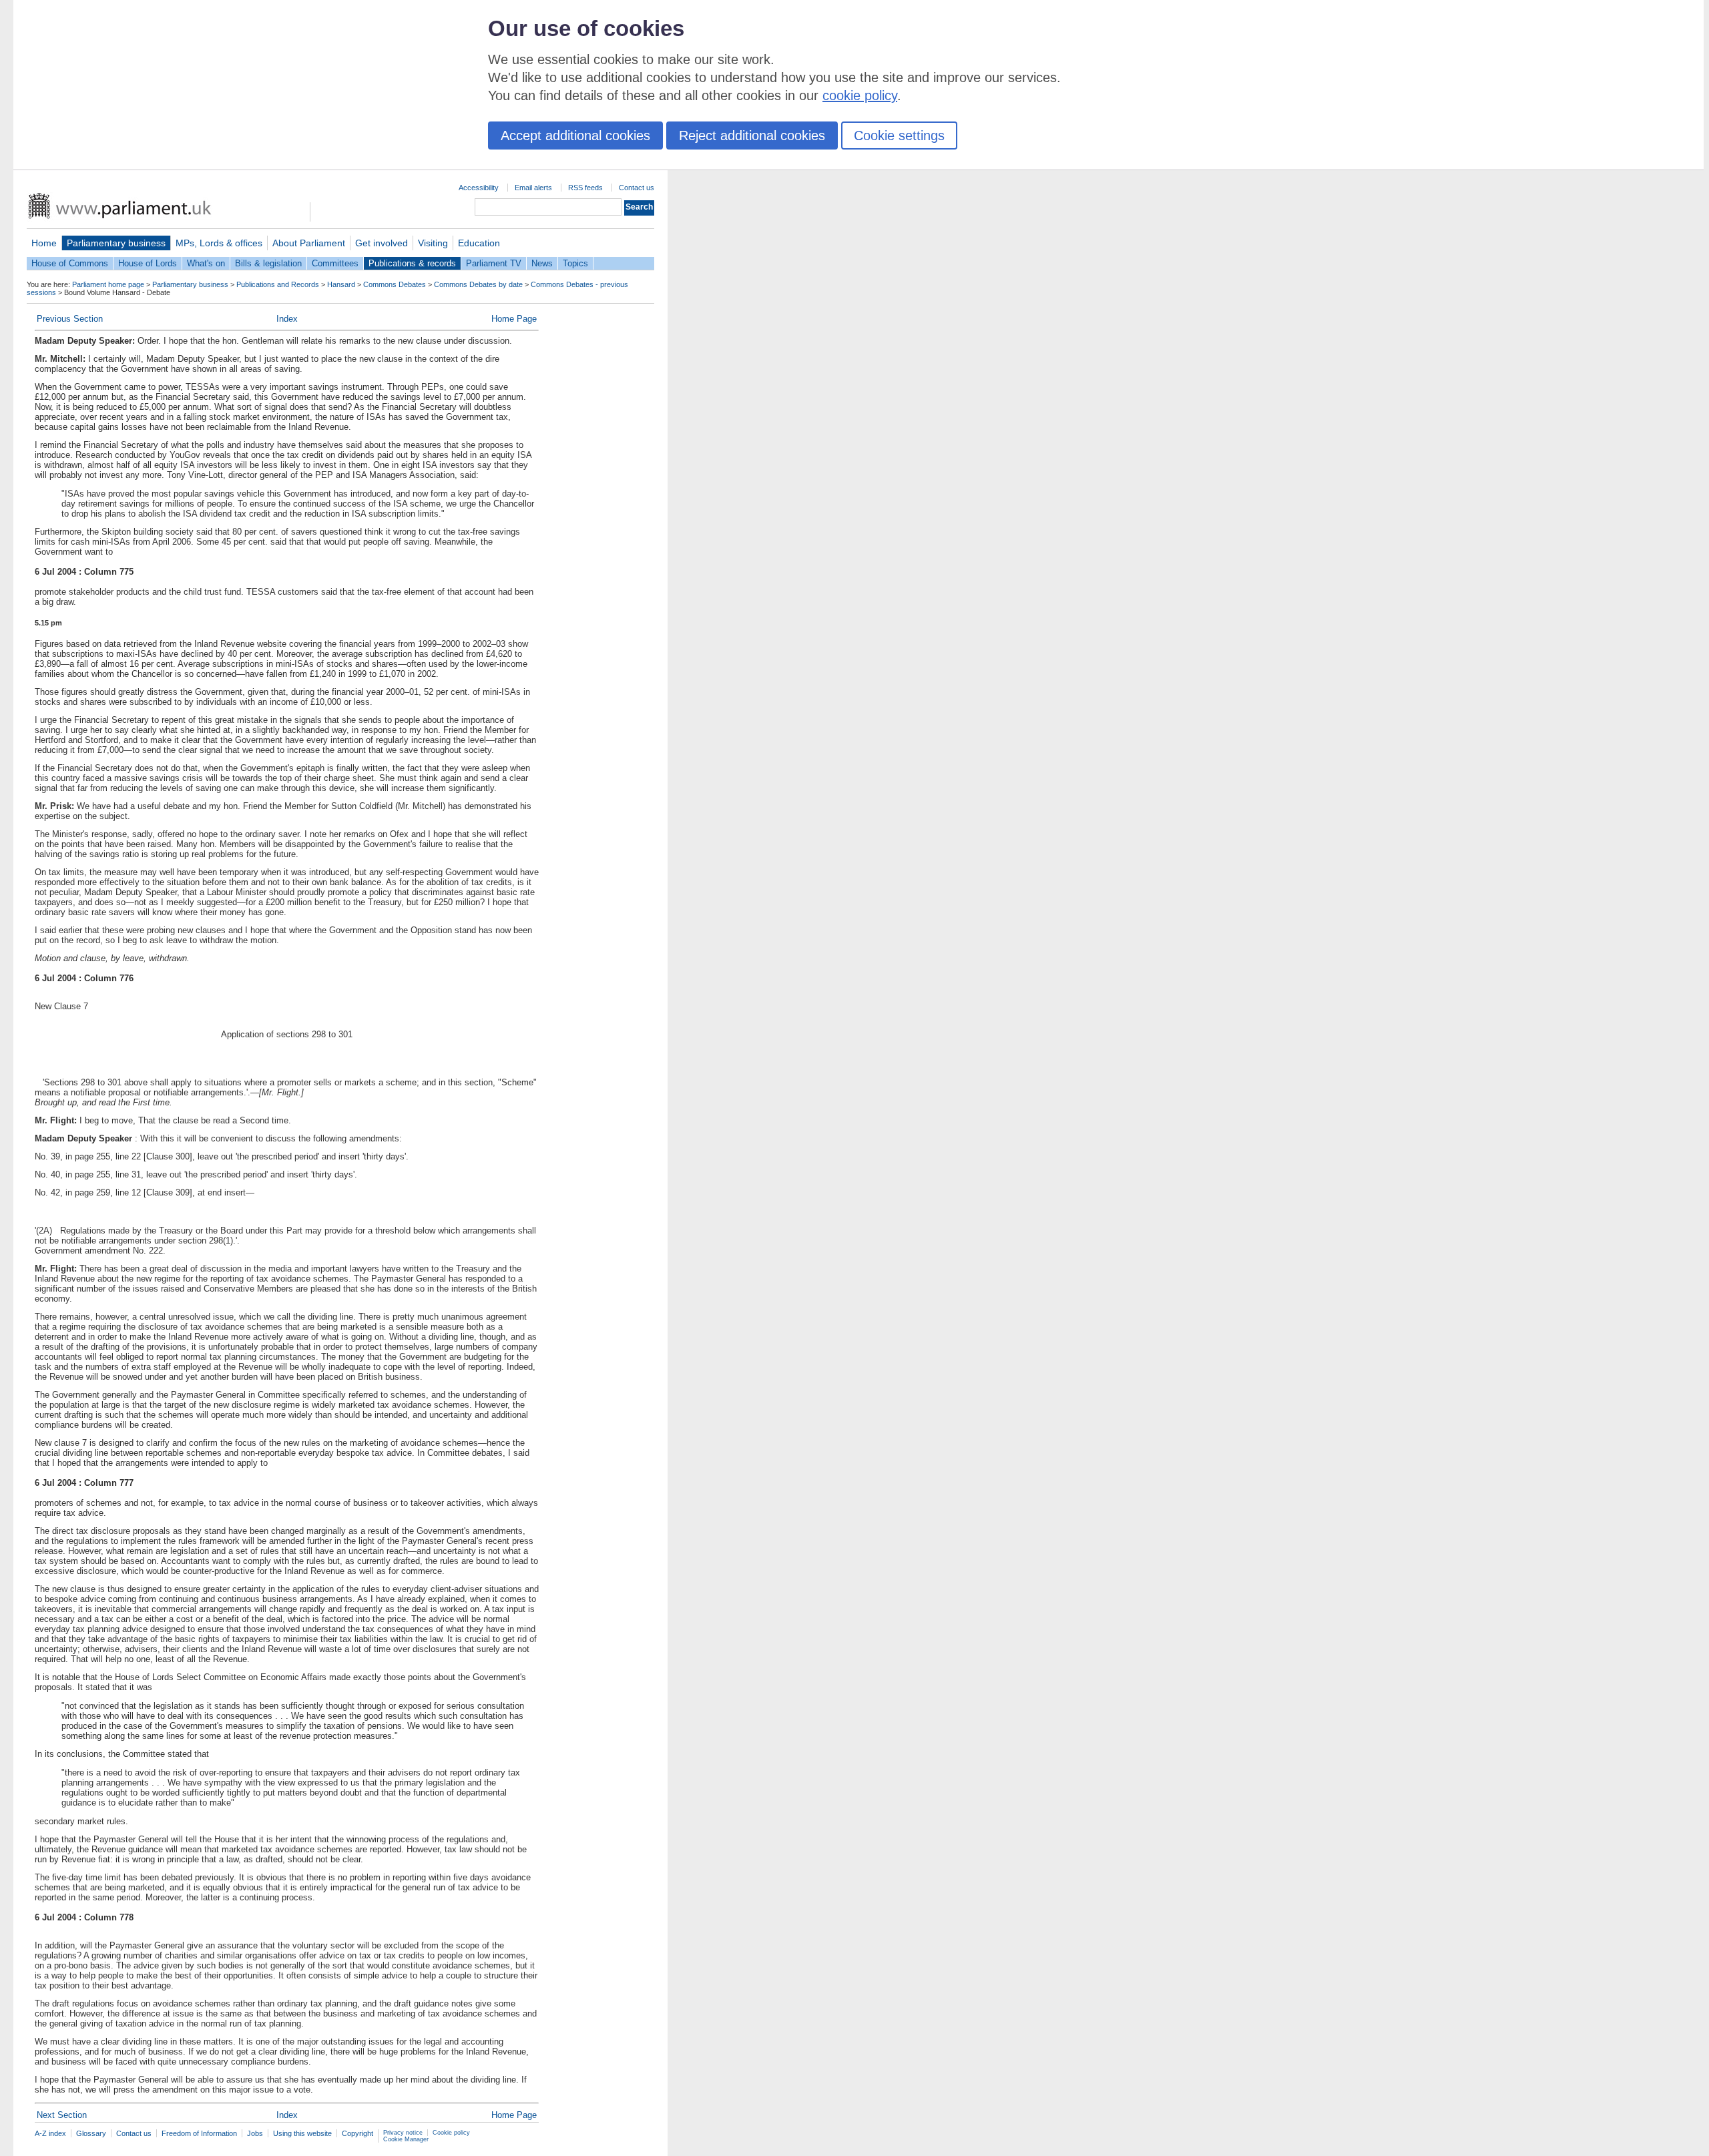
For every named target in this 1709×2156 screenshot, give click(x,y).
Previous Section (70, 319)
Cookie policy (451, 2133)
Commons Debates (395, 284)
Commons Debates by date (478, 284)
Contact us (637, 188)
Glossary (91, 2133)
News (542, 263)
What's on (206, 263)
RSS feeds (585, 188)
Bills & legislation (268, 263)
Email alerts (533, 188)
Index (287, 319)
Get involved (382, 243)
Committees (335, 263)
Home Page (514, 319)
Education (479, 243)
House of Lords (148, 263)
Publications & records (412, 263)
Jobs (255, 2133)
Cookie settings (899, 136)
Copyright (357, 2133)
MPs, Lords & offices (219, 243)
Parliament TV (494, 263)
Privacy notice (403, 2133)
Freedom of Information (199, 2133)
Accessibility (479, 188)
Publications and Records (278, 284)
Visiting (433, 243)
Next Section (62, 2115)
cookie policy (860, 95)
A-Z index (50, 2133)
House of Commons (70, 263)
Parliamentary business (116, 243)
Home (44, 243)
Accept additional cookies (575, 136)
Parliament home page (108, 284)
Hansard (341, 284)
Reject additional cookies (752, 136)
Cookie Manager (406, 2139)
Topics (575, 263)
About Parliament (309, 243)
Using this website (302, 2133)
